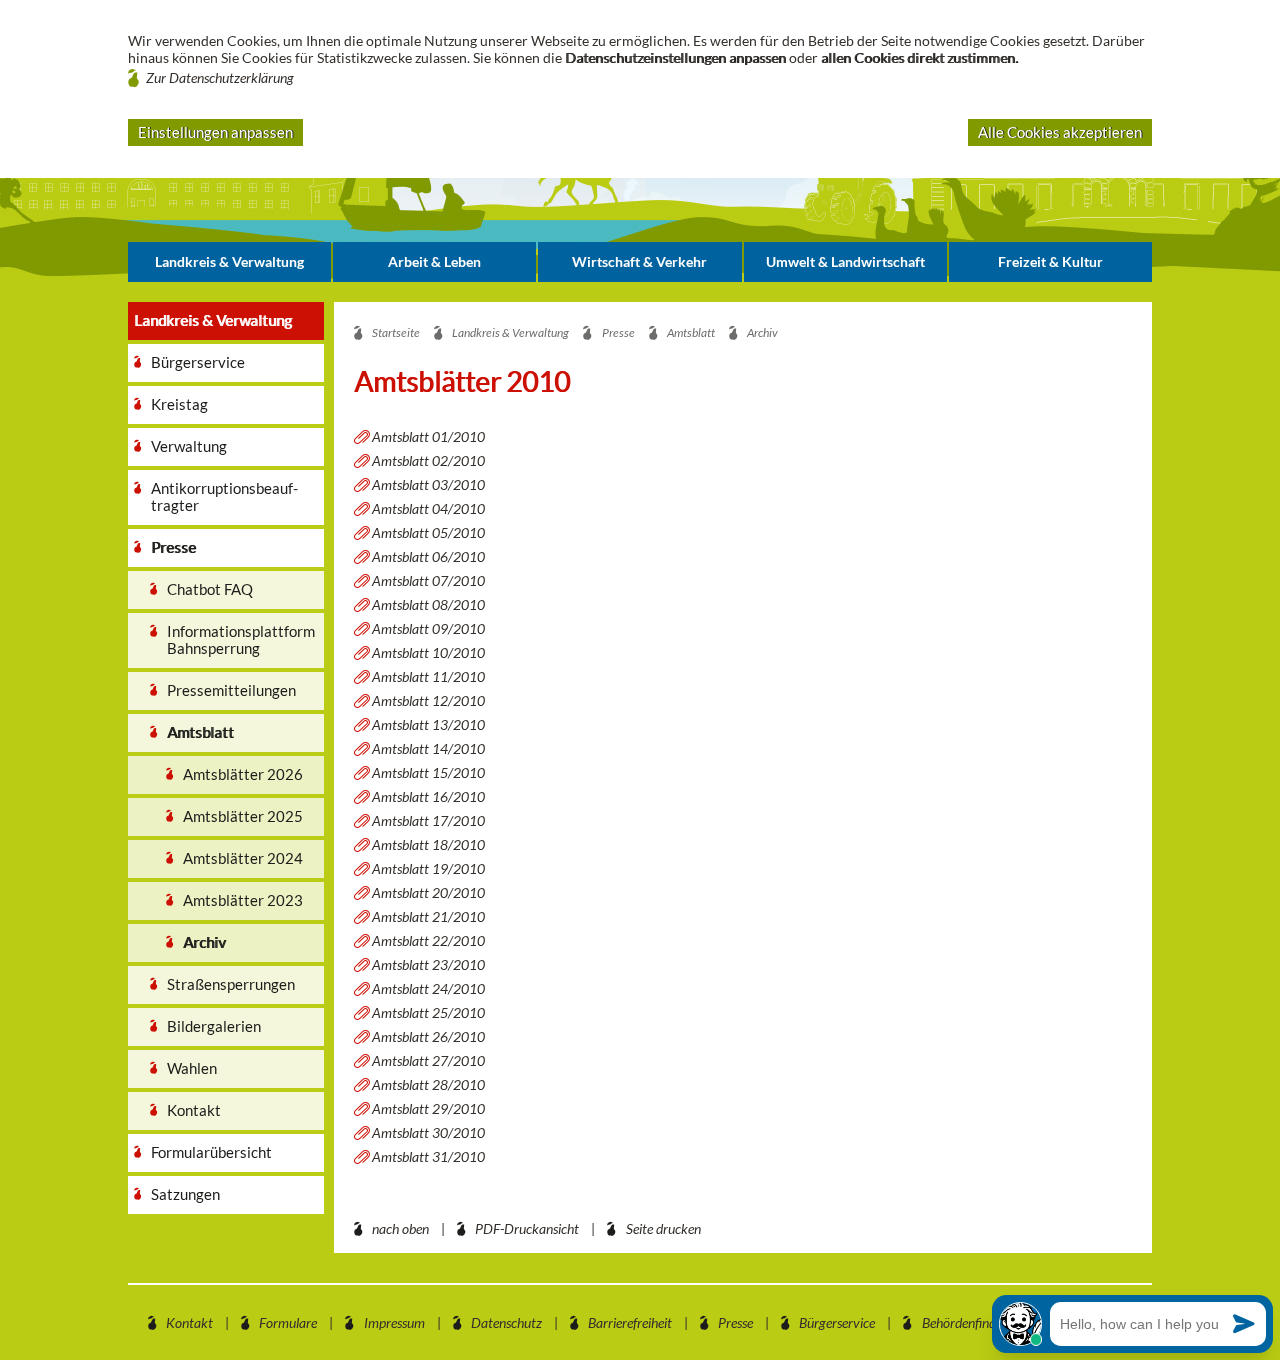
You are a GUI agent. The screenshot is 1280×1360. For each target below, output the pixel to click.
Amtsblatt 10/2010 (428, 652)
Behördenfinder (964, 1322)
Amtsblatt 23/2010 (428, 964)
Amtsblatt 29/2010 (428, 1108)
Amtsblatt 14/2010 (428, 748)
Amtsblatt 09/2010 (428, 628)
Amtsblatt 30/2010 (428, 1132)
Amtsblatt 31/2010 (428, 1156)
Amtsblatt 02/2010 (428, 460)
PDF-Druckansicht (527, 1228)
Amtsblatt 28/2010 (428, 1084)
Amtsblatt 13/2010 (428, 724)
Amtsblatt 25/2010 (428, 1012)
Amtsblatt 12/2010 (428, 700)
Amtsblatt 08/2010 (428, 604)
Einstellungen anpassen (215, 132)
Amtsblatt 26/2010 (428, 1036)
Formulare (288, 1322)
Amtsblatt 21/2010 (428, 916)
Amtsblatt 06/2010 (428, 556)
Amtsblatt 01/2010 (428, 436)
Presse (735, 1322)
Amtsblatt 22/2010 (428, 940)
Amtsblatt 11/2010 (428, 676)
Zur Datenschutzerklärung (220, 77)
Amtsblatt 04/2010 (428, 508)
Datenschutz (506, 1322)
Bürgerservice (837, 1322)
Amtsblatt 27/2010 (428, 1060)
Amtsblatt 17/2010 (428, 820)
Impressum (394, 1322)
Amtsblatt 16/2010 (428, 796)
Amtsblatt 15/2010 (428, 772)
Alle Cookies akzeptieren (1060, 132)
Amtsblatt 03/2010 (428, 484)
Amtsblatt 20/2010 (428, 892)
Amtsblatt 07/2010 (428, 580)
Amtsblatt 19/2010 (428, 868)
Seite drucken (663, 1228)
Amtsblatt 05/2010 (428, 532)
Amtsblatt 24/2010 (428, 988)
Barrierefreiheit (630, 1322)
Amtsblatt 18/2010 (428, 844)
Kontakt (189, 1322)
